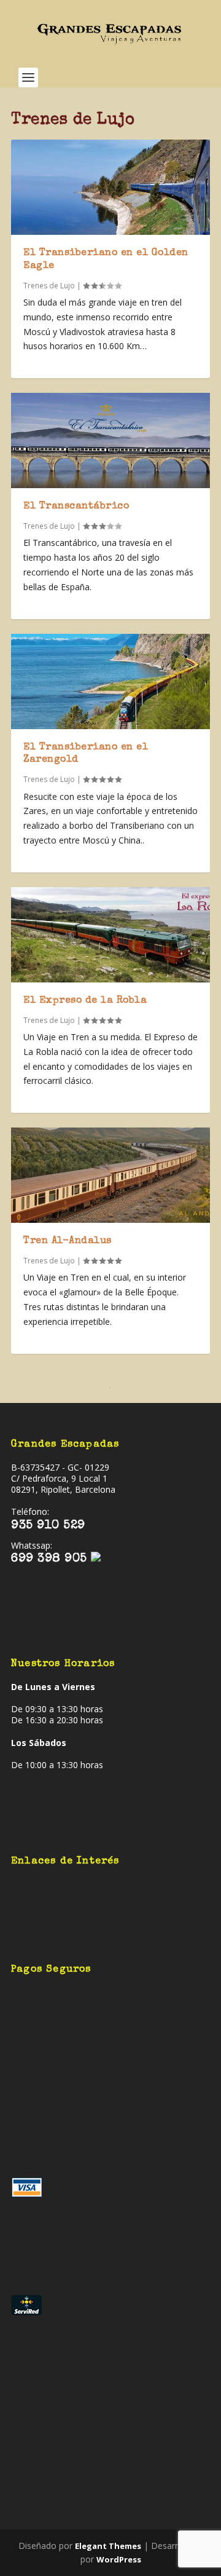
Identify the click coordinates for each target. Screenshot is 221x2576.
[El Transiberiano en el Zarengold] (110, 682)
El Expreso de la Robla (85, 1001)
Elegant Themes (108, 2546)
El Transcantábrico (76, 507)
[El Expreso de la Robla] (110, 935)
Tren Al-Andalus (68, 1241)
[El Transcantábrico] (110, 441)
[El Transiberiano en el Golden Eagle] (110, 187)
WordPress (119, 2559)
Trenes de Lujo (49, 286)
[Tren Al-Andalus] (110, 1175)
